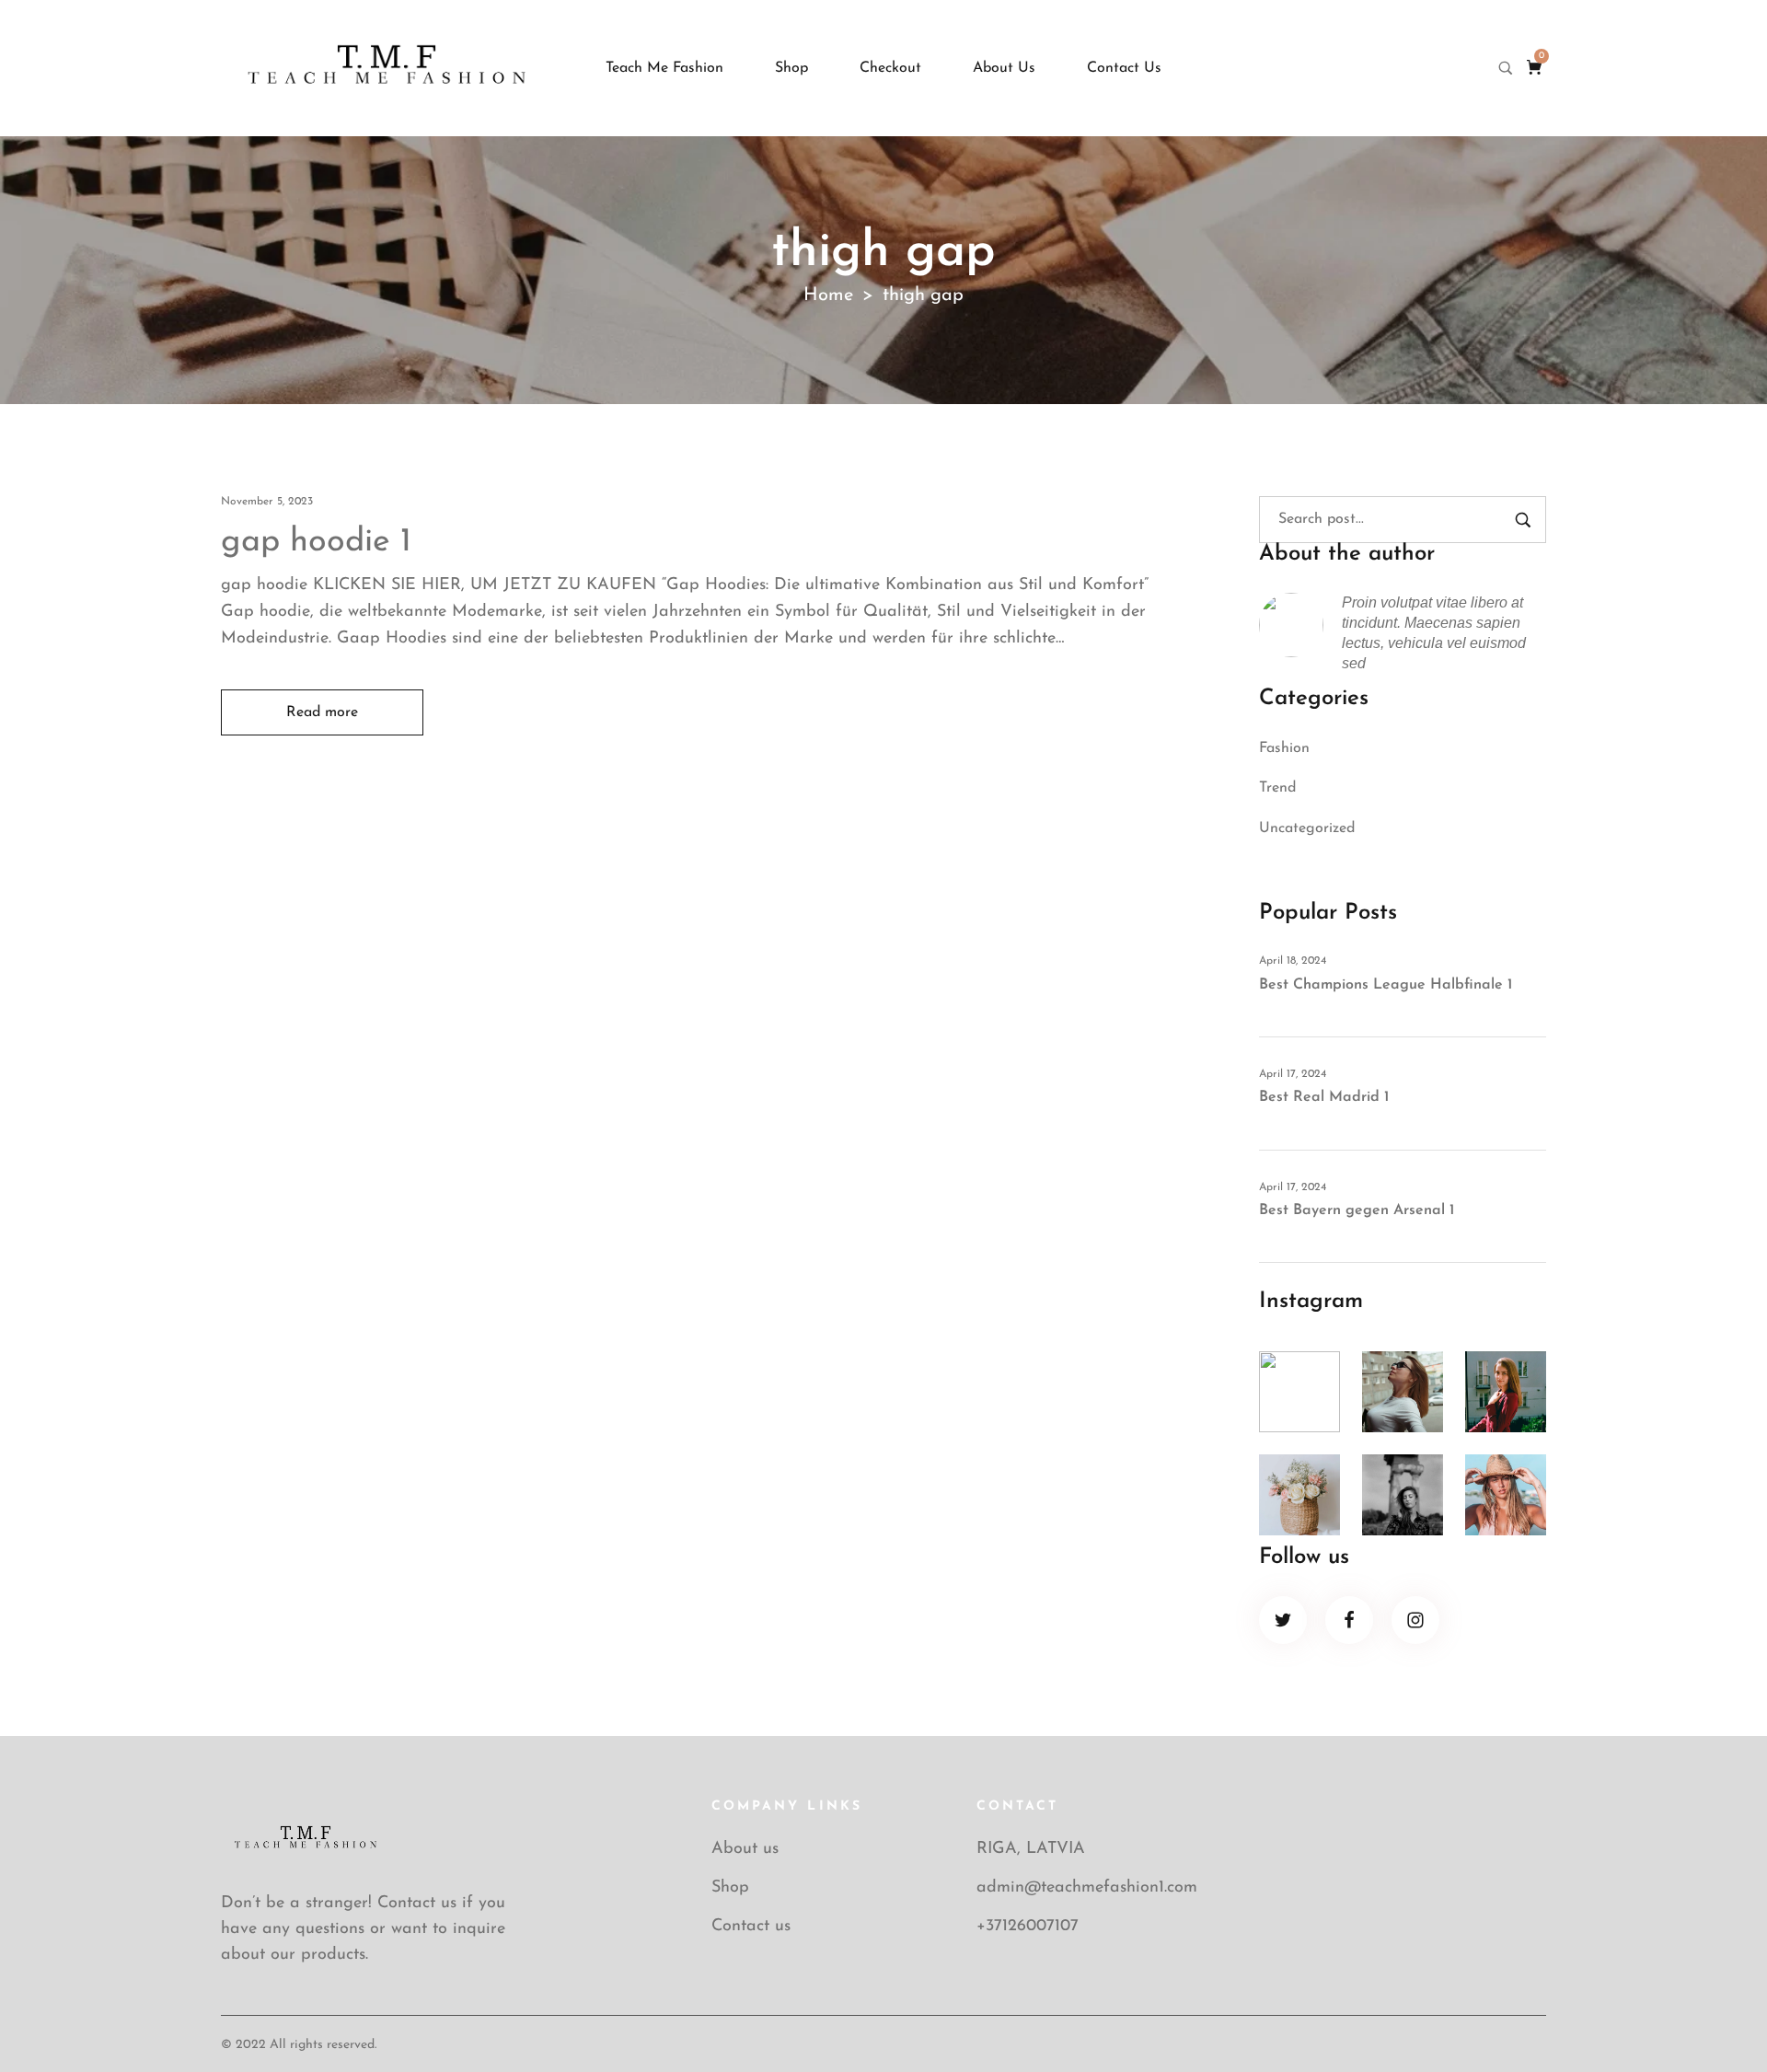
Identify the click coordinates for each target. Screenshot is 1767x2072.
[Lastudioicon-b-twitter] (1283, 1620)
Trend (1277, 788)
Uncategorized (1307, 828)
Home (828, 295)
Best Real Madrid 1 (1324, 1097)
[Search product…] (1506, 68)
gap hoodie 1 (316, 542)
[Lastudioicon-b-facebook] (1349, 1620)
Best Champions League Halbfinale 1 (1386, 985)
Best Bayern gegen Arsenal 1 (1357, 1210)
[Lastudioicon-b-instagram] (1415, 1620)
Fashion (1284, 748)
